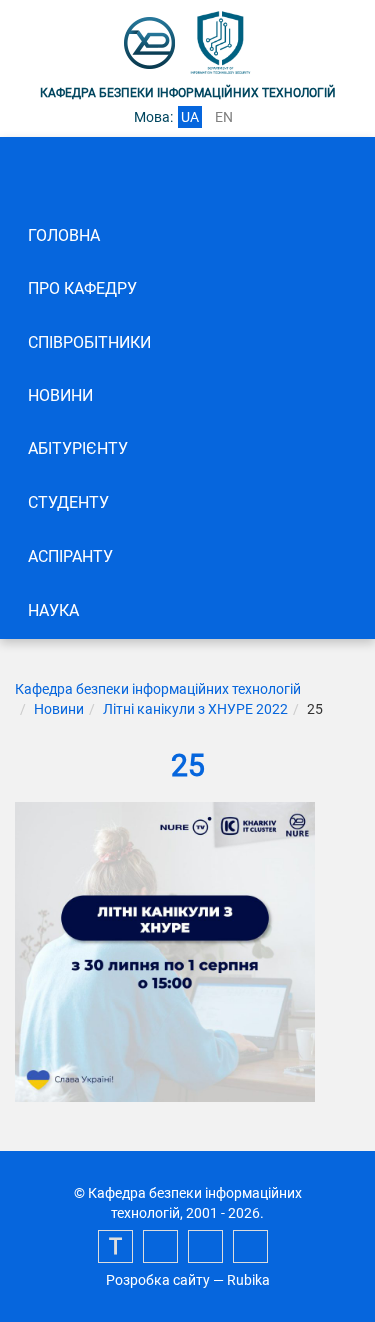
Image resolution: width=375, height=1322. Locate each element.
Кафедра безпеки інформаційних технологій (158, 689)
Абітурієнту (78, 448)
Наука (53, 610)
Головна (64, 235)
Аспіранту (70, 556)
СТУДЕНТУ (68, 502)
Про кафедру (82, 288)
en (224, 117)
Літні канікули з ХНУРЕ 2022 (195, 709)
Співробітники (89, 342)
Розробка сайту (158, 1280)
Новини (60, 395)
